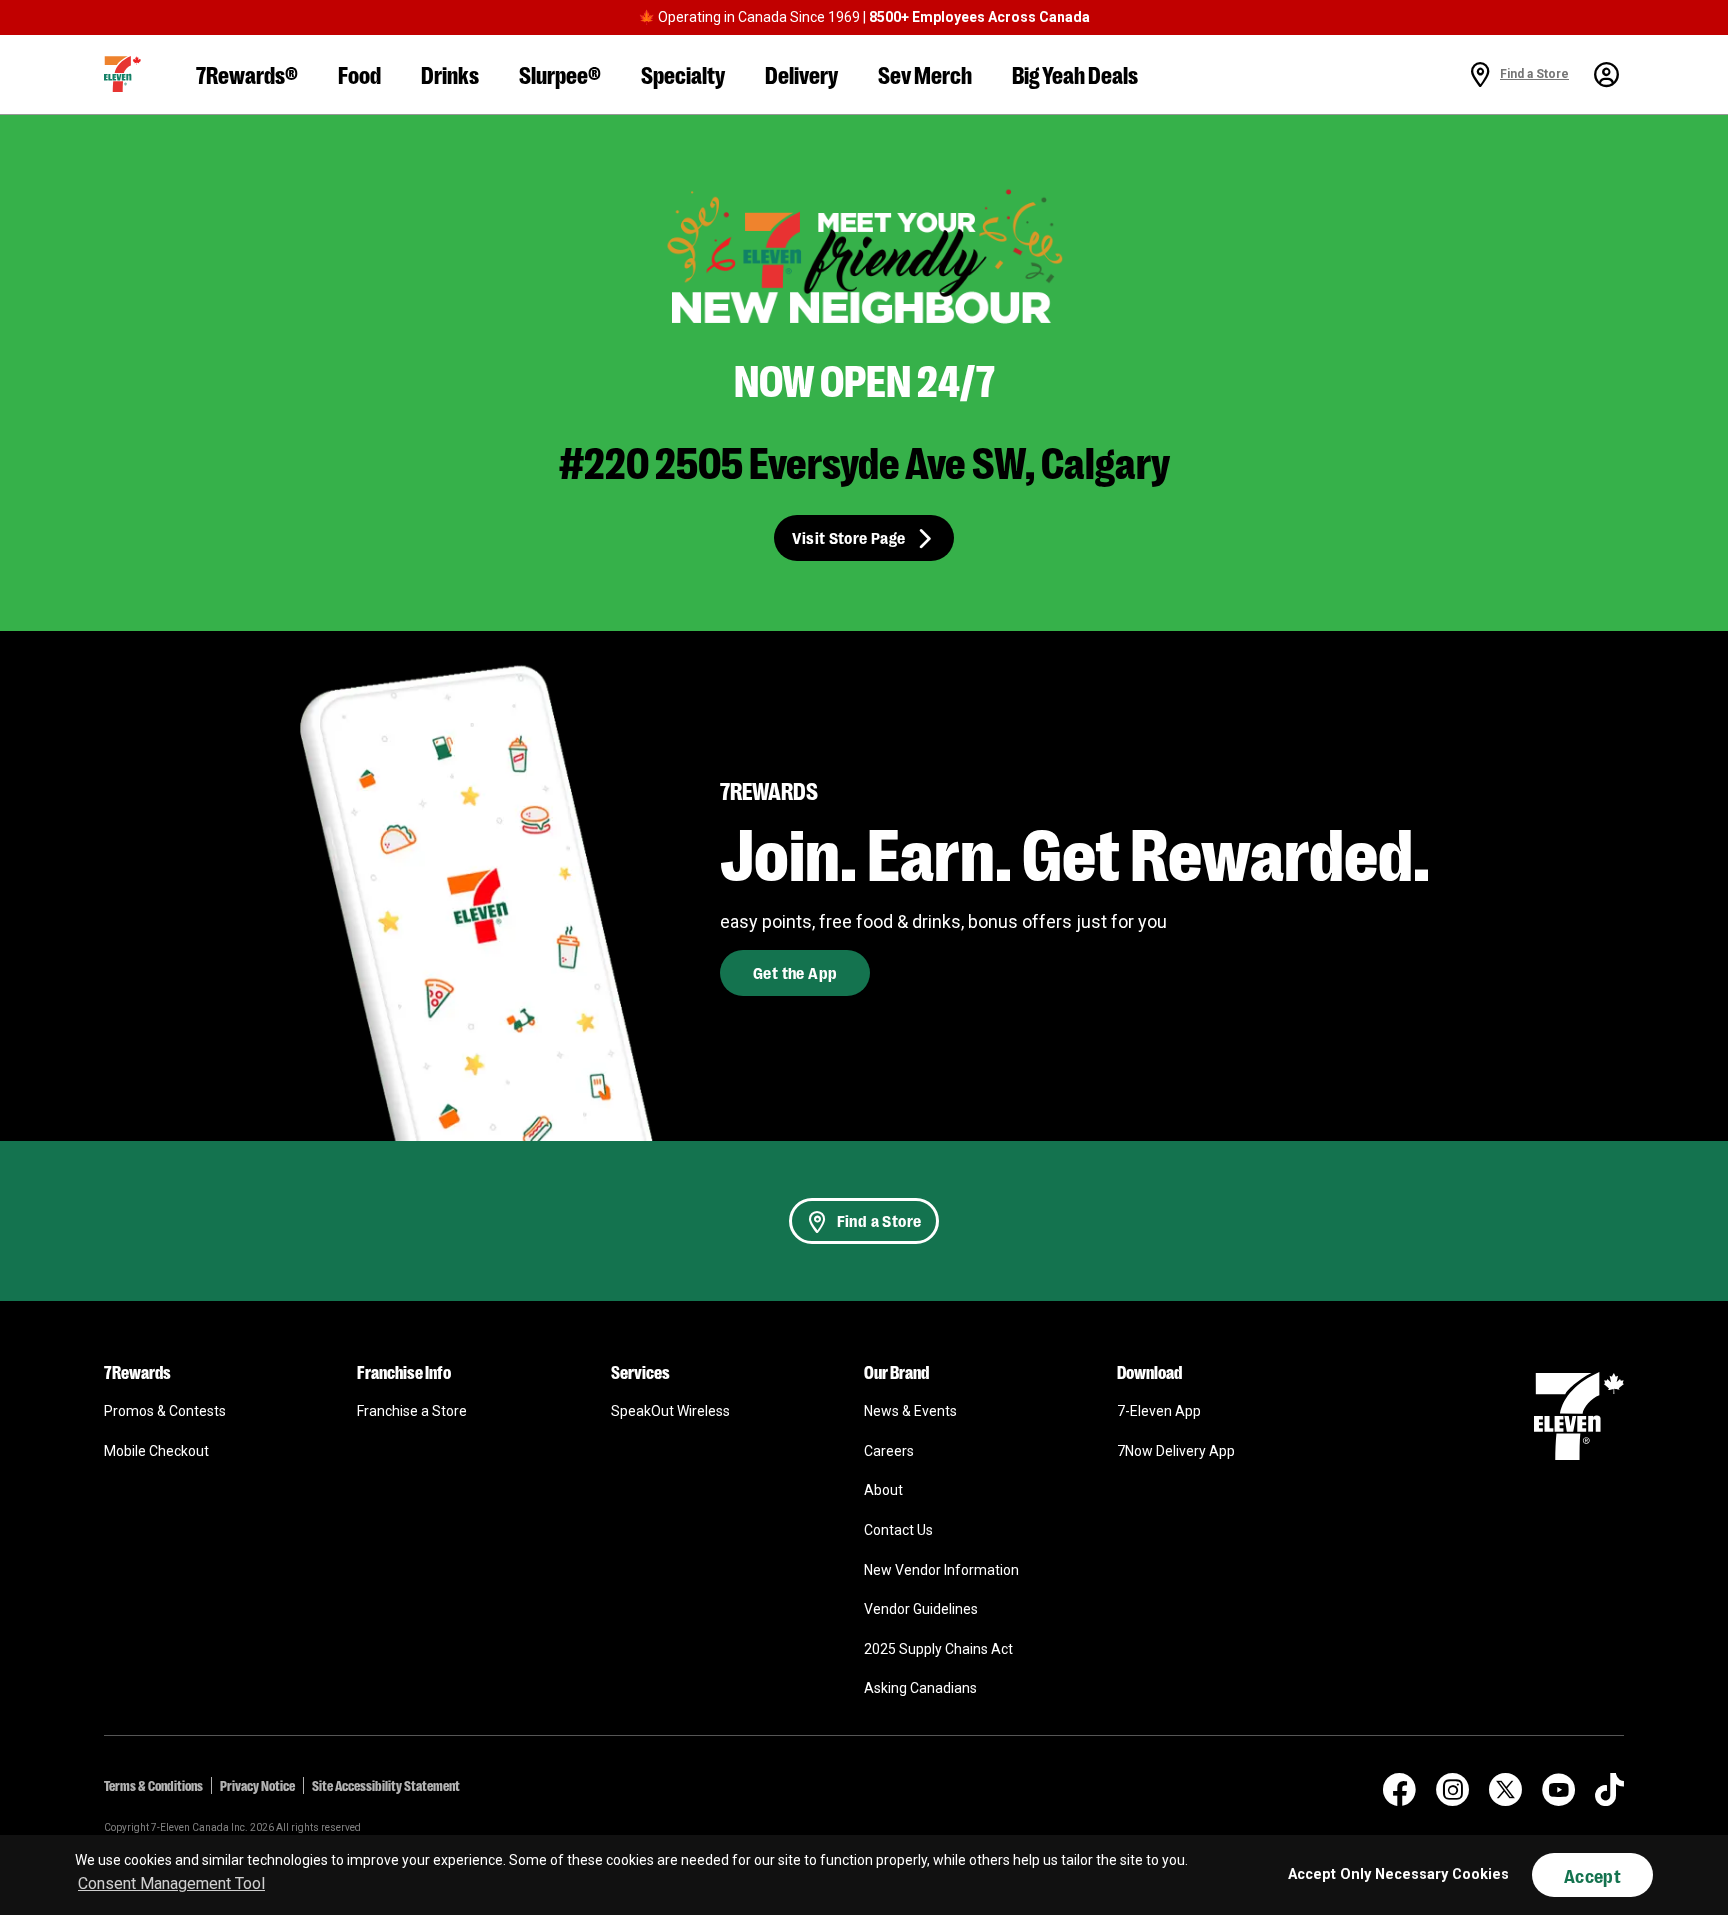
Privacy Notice (257, 1785)
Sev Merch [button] (925, 73)
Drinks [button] (450, 73)
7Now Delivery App (1176, 1451)
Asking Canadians (920, 1688)
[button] (122, 74)
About (883, 1490)
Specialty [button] (683, 73)
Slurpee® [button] (560, 73)
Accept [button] (1592, 1875)
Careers (889, 1451)
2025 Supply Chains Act (938, 1649)
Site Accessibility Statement (386, 1785)
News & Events (910, 1411)
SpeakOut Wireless (670, 1411)
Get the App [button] (795, 972)
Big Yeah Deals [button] (1075, 73)
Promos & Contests (165, 1411)
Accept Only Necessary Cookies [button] (1398, 1874)
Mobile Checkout (156, 1451)
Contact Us (898, 1530)
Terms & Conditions (153, 1785)
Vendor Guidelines (921, 1609)
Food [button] (359, 73)
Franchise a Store (412, 1411)
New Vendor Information (941, 1570)
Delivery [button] (801, 73)
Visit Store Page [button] (848, 537)
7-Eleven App (1159, 1411)
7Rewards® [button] (247, 73)
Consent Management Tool (171, 1883)
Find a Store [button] (879, 1220)
